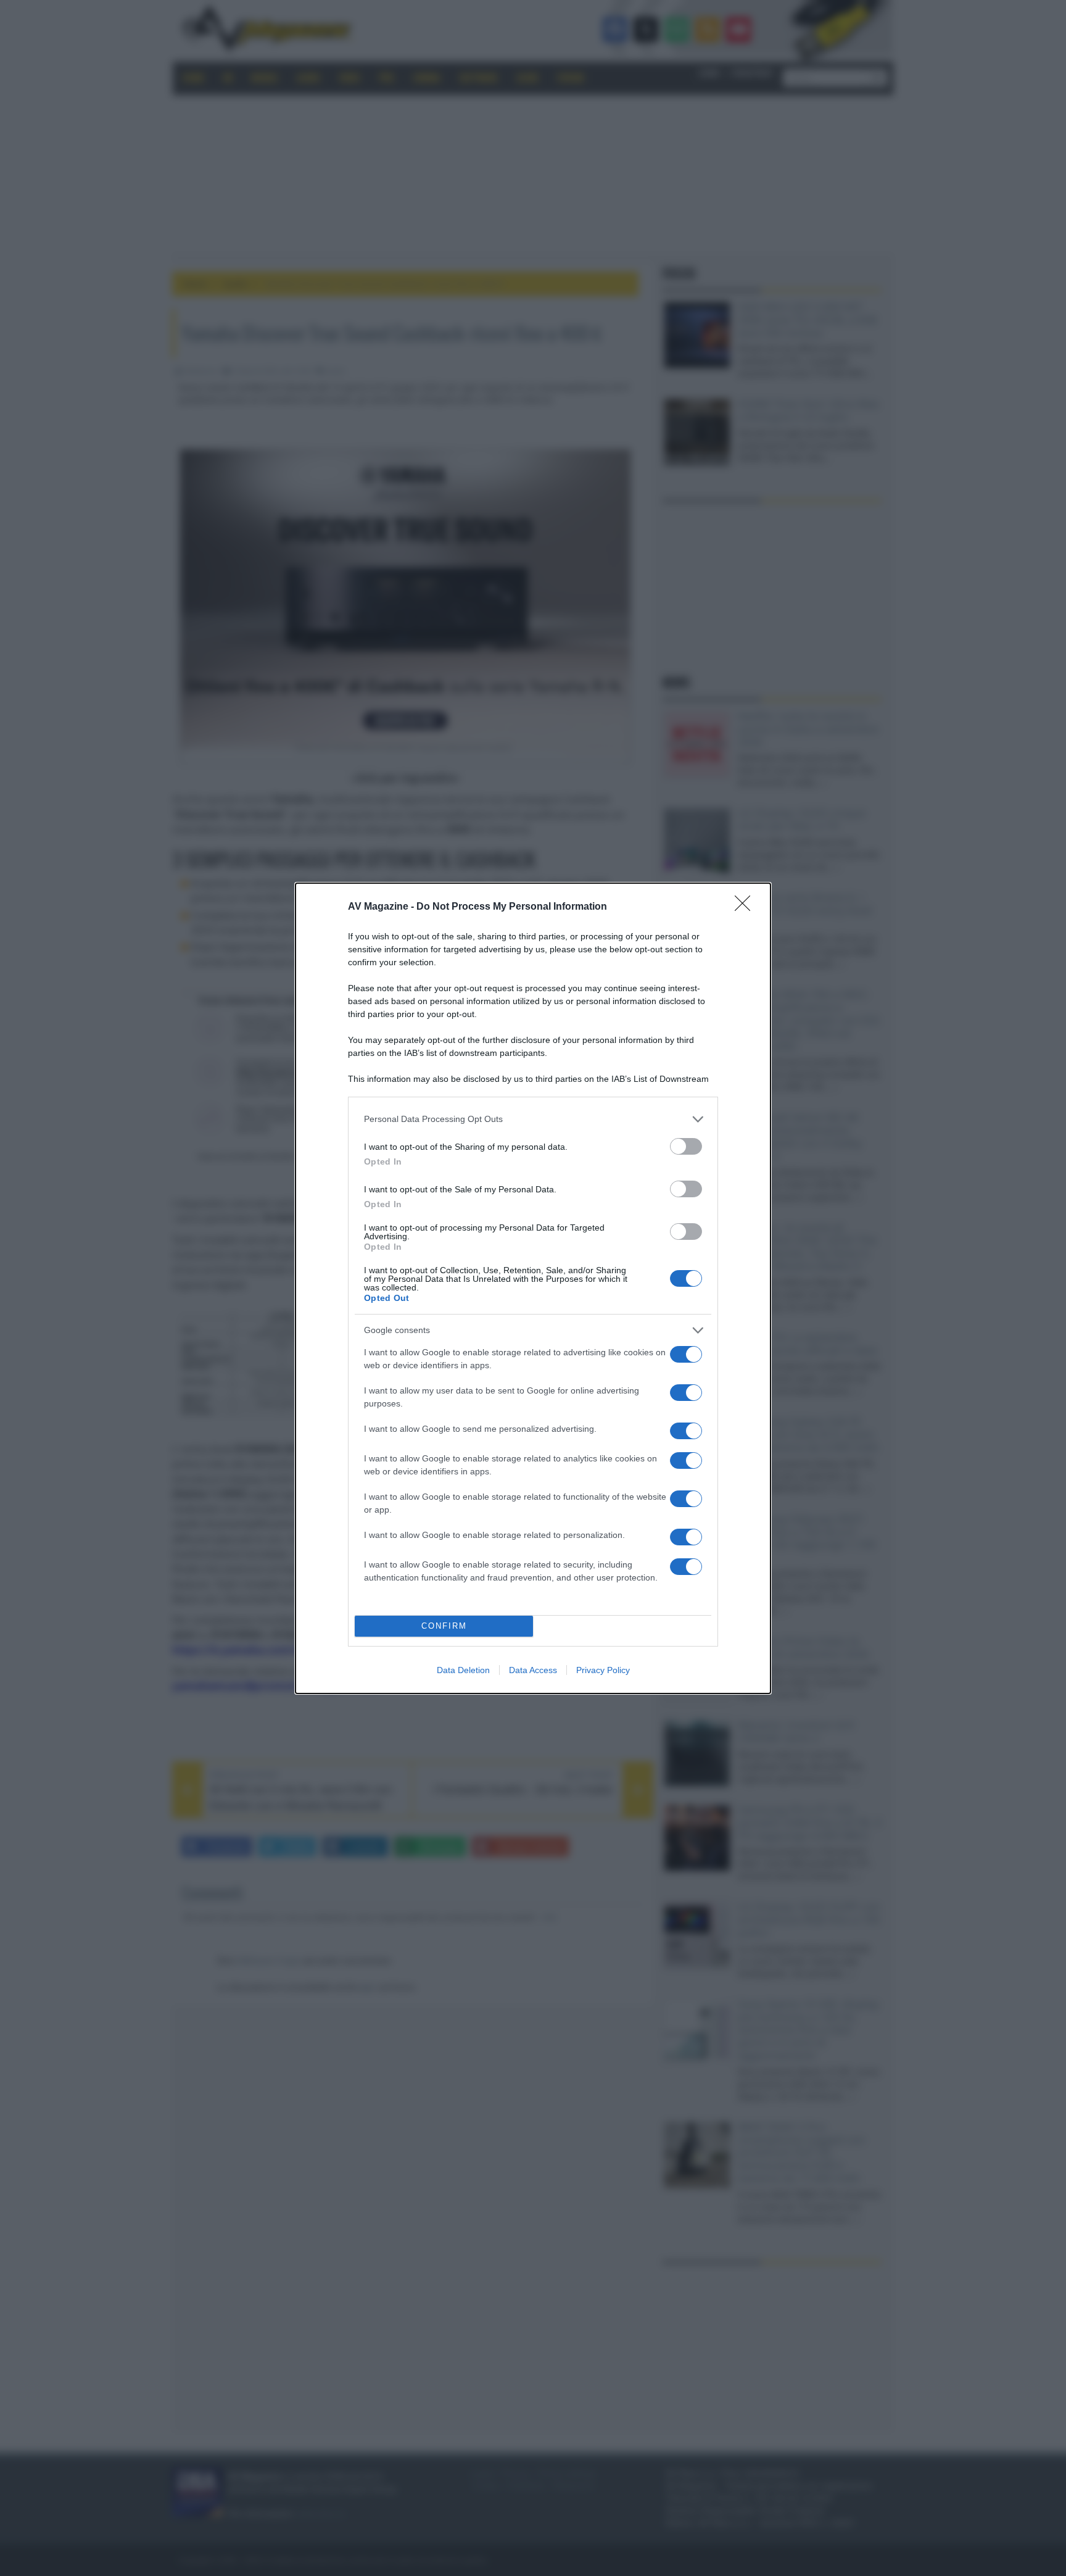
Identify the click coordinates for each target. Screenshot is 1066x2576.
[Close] (746, 907)
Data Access (533, 1670)
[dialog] (533, 1288)
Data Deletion (463, 1670)
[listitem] (533, 1119)
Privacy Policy (603, 1670)
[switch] (686, 1146)
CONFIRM (444, 1626)
